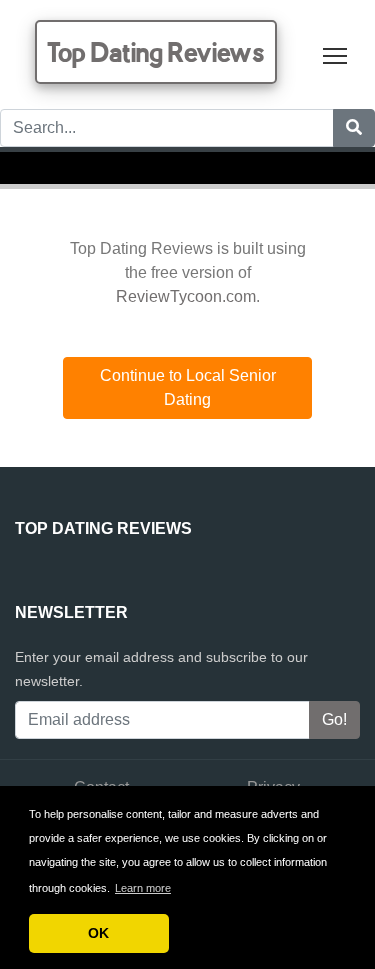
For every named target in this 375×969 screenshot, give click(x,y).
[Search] (354, 128)
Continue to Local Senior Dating (188, 387)
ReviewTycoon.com (186, 296)
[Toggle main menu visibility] (335, 54)
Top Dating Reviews (156, 52)
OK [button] (98, 933)
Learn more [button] (143, 888)
